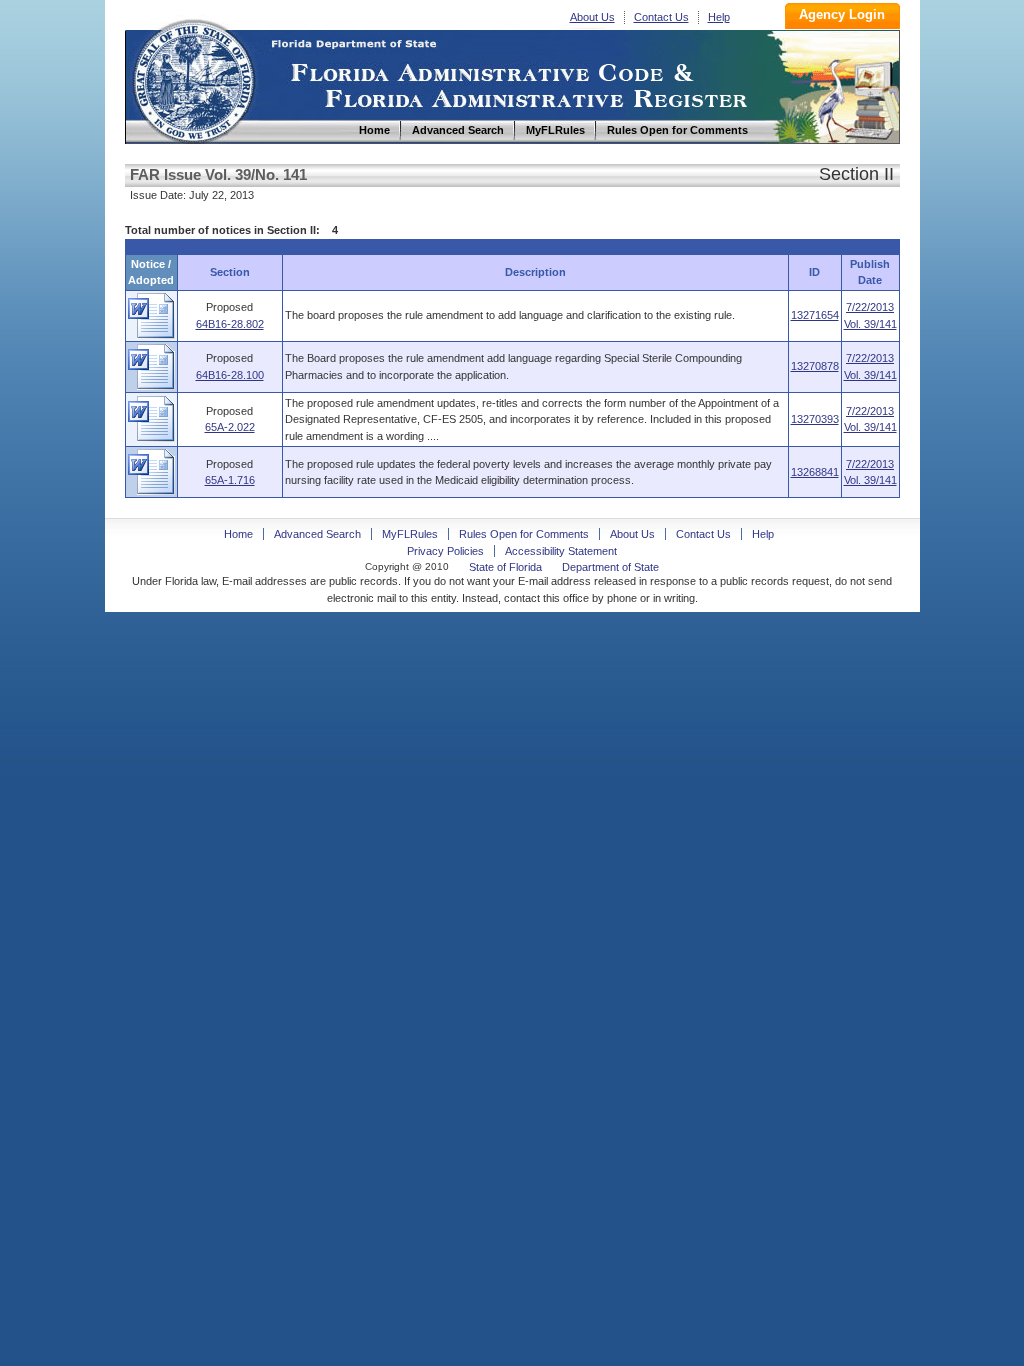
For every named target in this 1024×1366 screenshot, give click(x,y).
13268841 (815, 472)
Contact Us (661, 17)
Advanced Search (317, 534)
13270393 (815, 419)
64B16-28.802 (230, 324)
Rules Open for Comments (524, 534)
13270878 (815, 366)
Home (193, 78)
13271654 (815, 315)
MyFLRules (410, 534)
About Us (592, 17)
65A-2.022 (230, 427)
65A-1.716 (230, 480)
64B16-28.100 (230, 375)
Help (719, 17)
